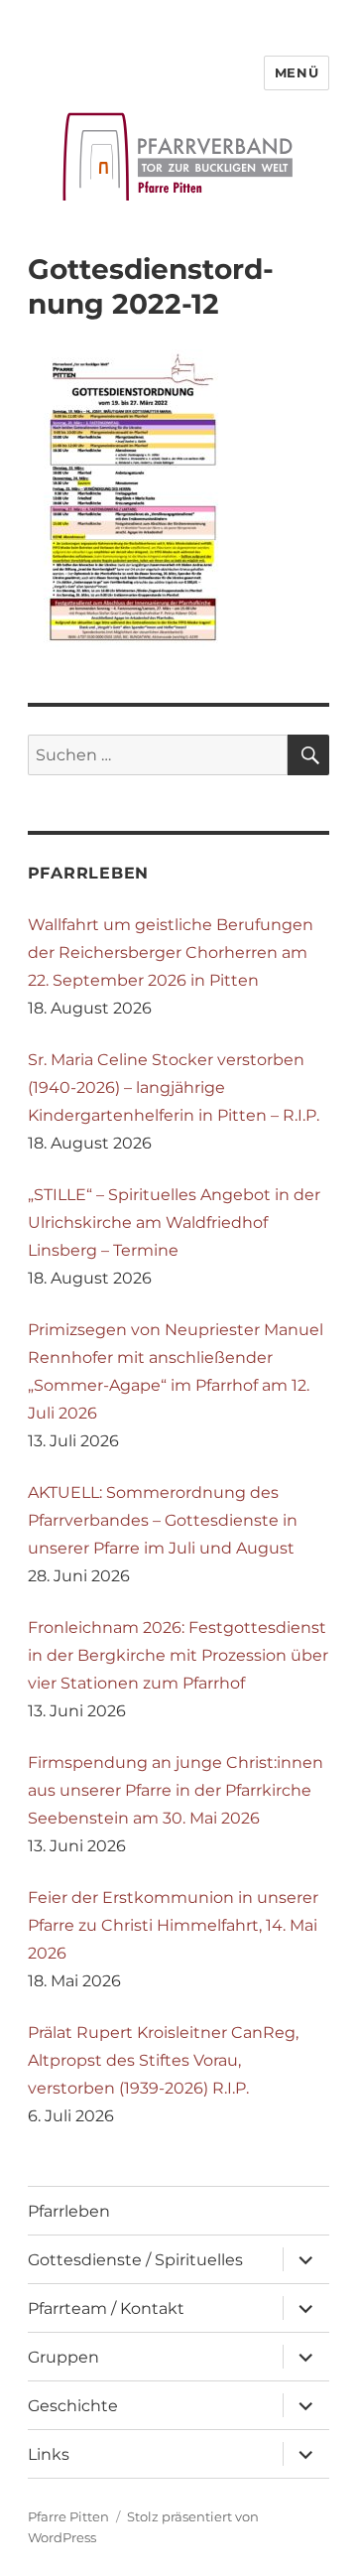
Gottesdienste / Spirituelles (135, 2260)
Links (49, 2454)
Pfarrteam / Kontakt (106, 2308)
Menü (297, 72)
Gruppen (63, 2357)
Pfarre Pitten (68, 2516)
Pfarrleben (69, 2211)
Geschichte (73, 2406)
